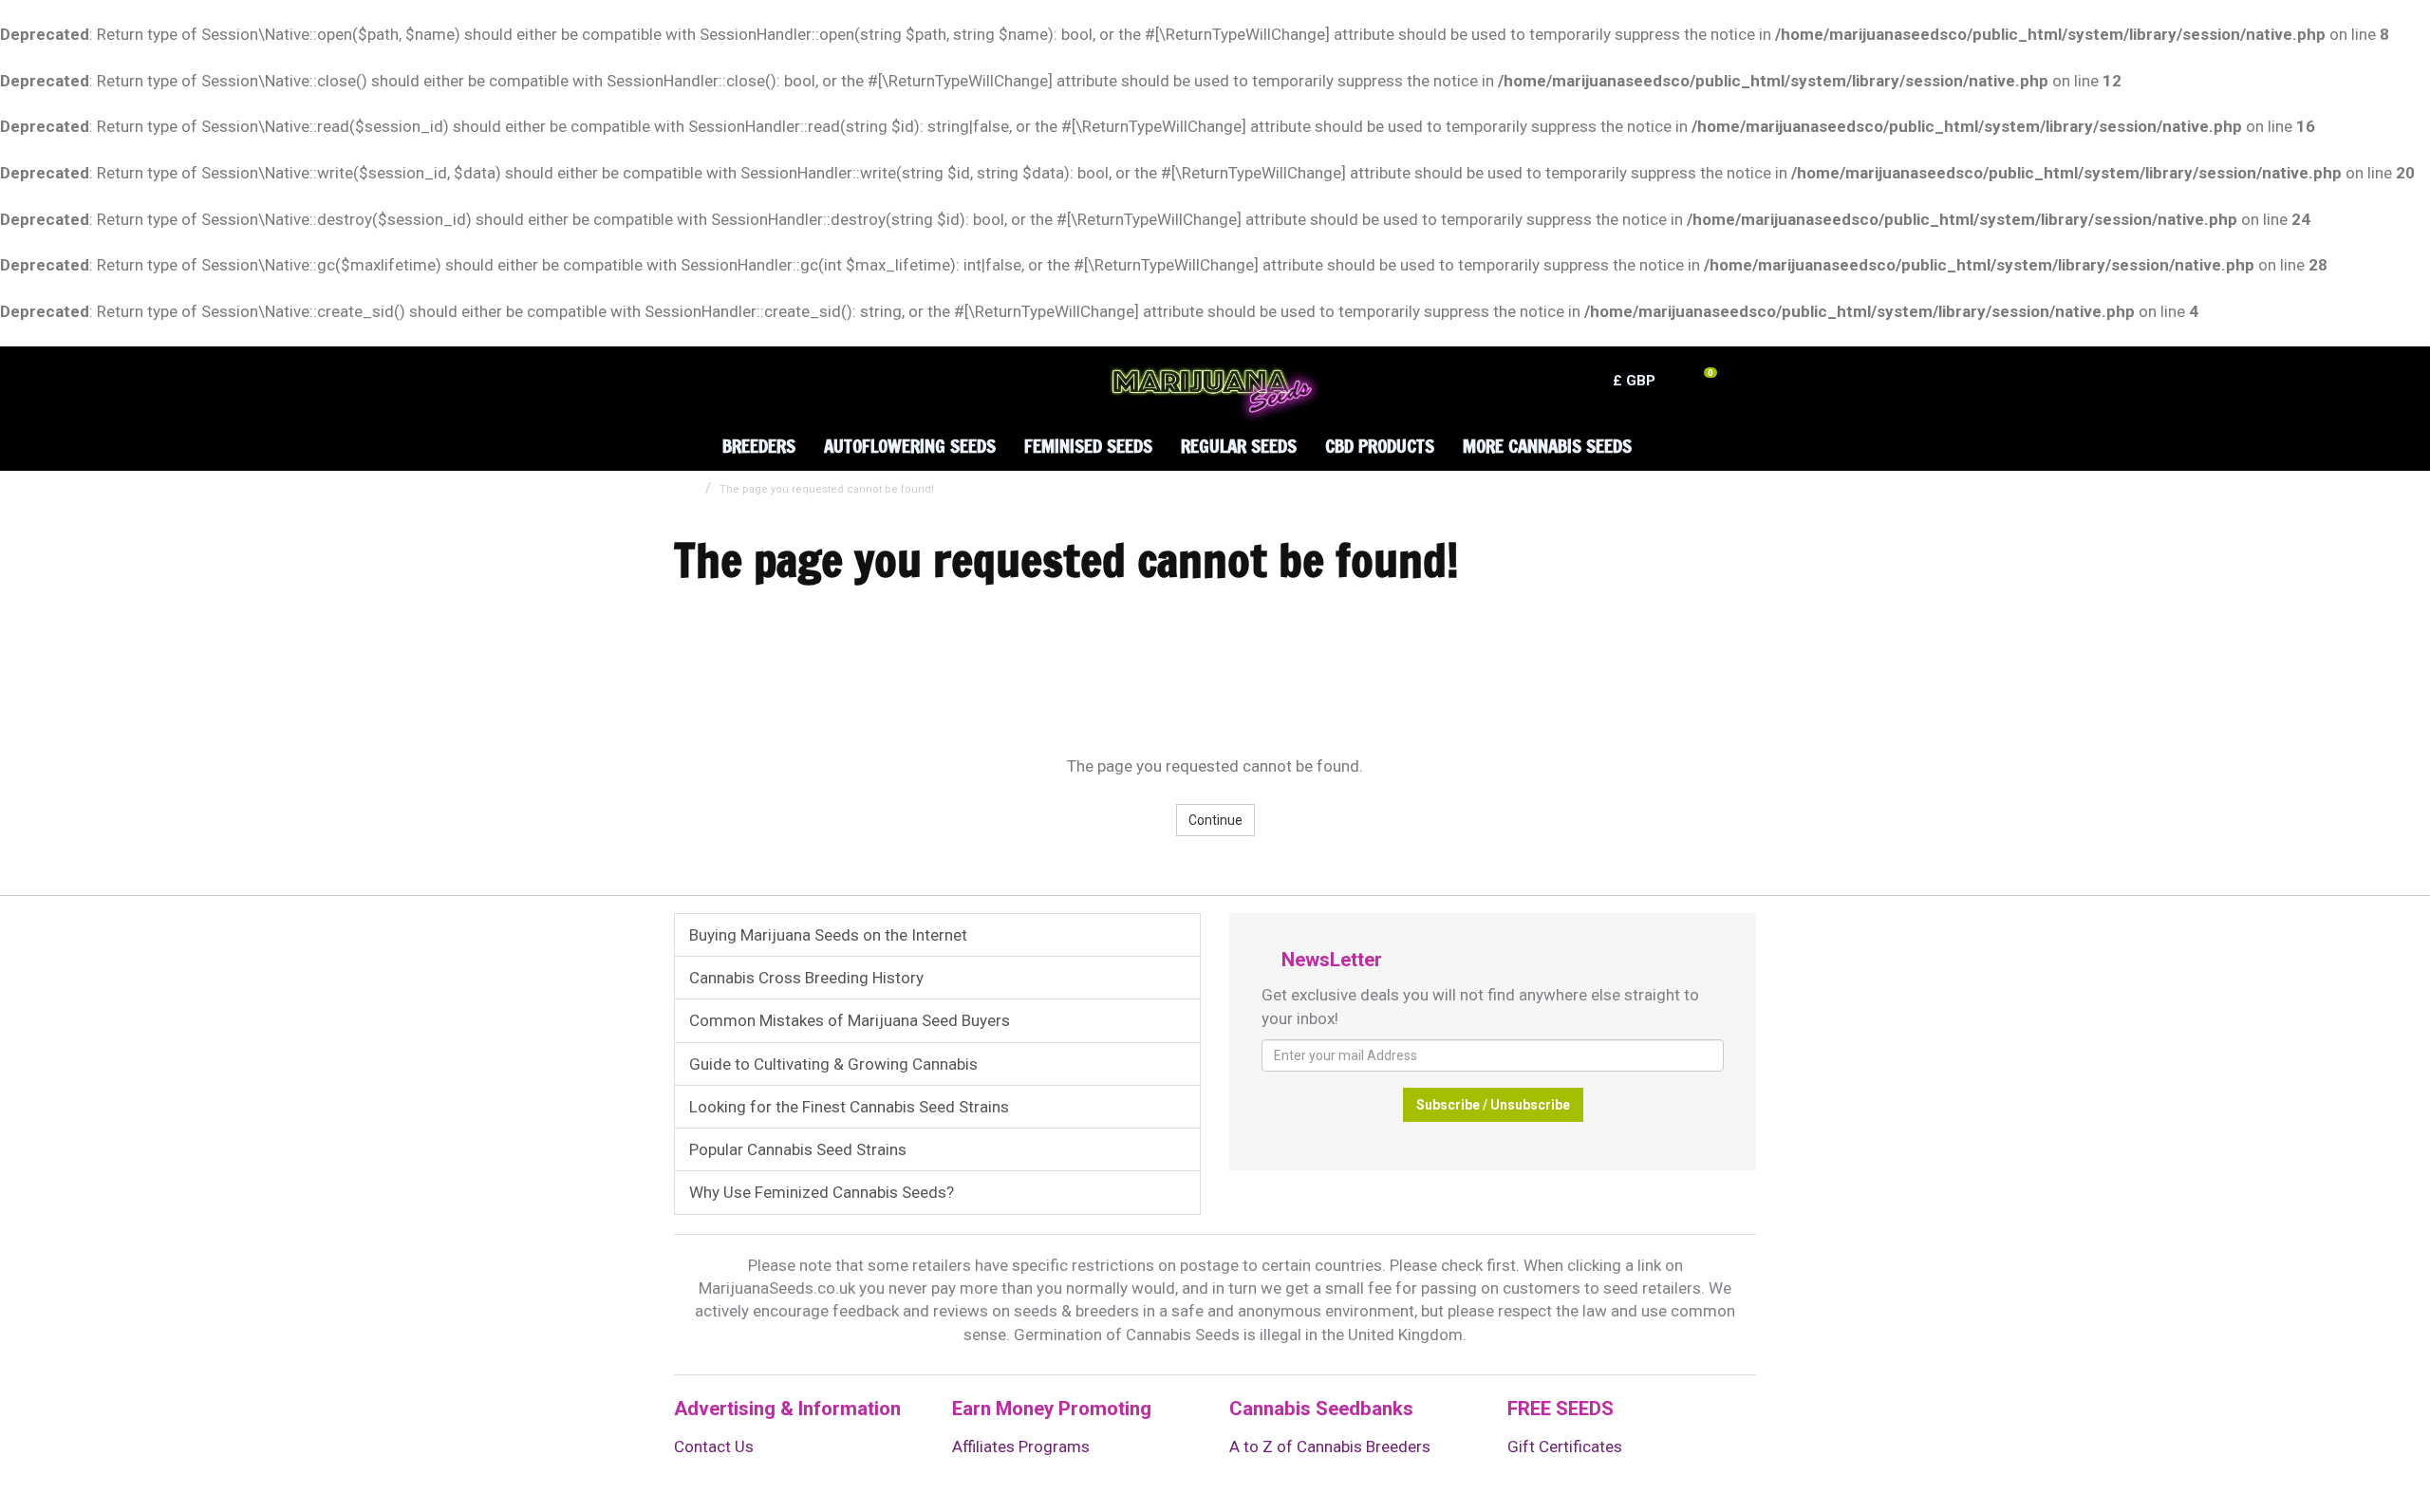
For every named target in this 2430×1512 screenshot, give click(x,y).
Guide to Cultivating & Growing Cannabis (833, 1064)
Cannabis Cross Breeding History (806, 978)
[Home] (684, 431)
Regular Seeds (1239, 446)
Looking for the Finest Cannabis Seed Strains (849, 1107)
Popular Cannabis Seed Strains (798, 1149)
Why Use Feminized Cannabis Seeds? (822, 1192)
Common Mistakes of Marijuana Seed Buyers (850, 1020)
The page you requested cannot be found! (827, 489)
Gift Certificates (1565, 1447)
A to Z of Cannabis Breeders (1330, 1447)
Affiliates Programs (1021, 1447)
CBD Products (1380, 446)
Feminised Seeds (1088, 446)
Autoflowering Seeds (910, 446)
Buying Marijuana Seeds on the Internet (828, 935)
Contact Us (714, 1447)
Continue (1215, 820)
